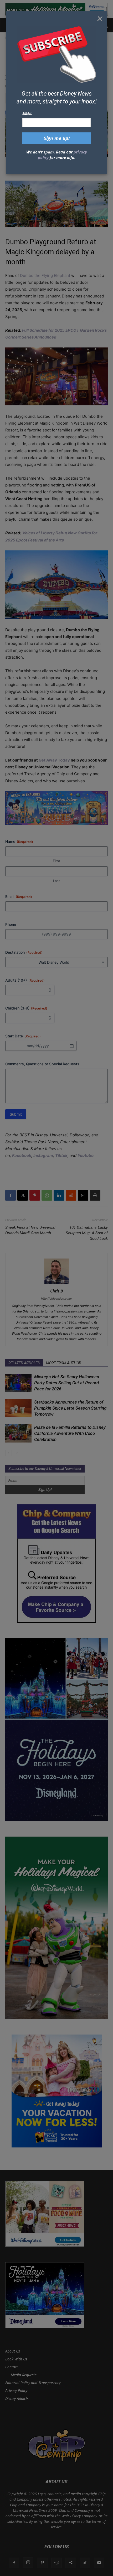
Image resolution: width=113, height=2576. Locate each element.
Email (27, 113)
